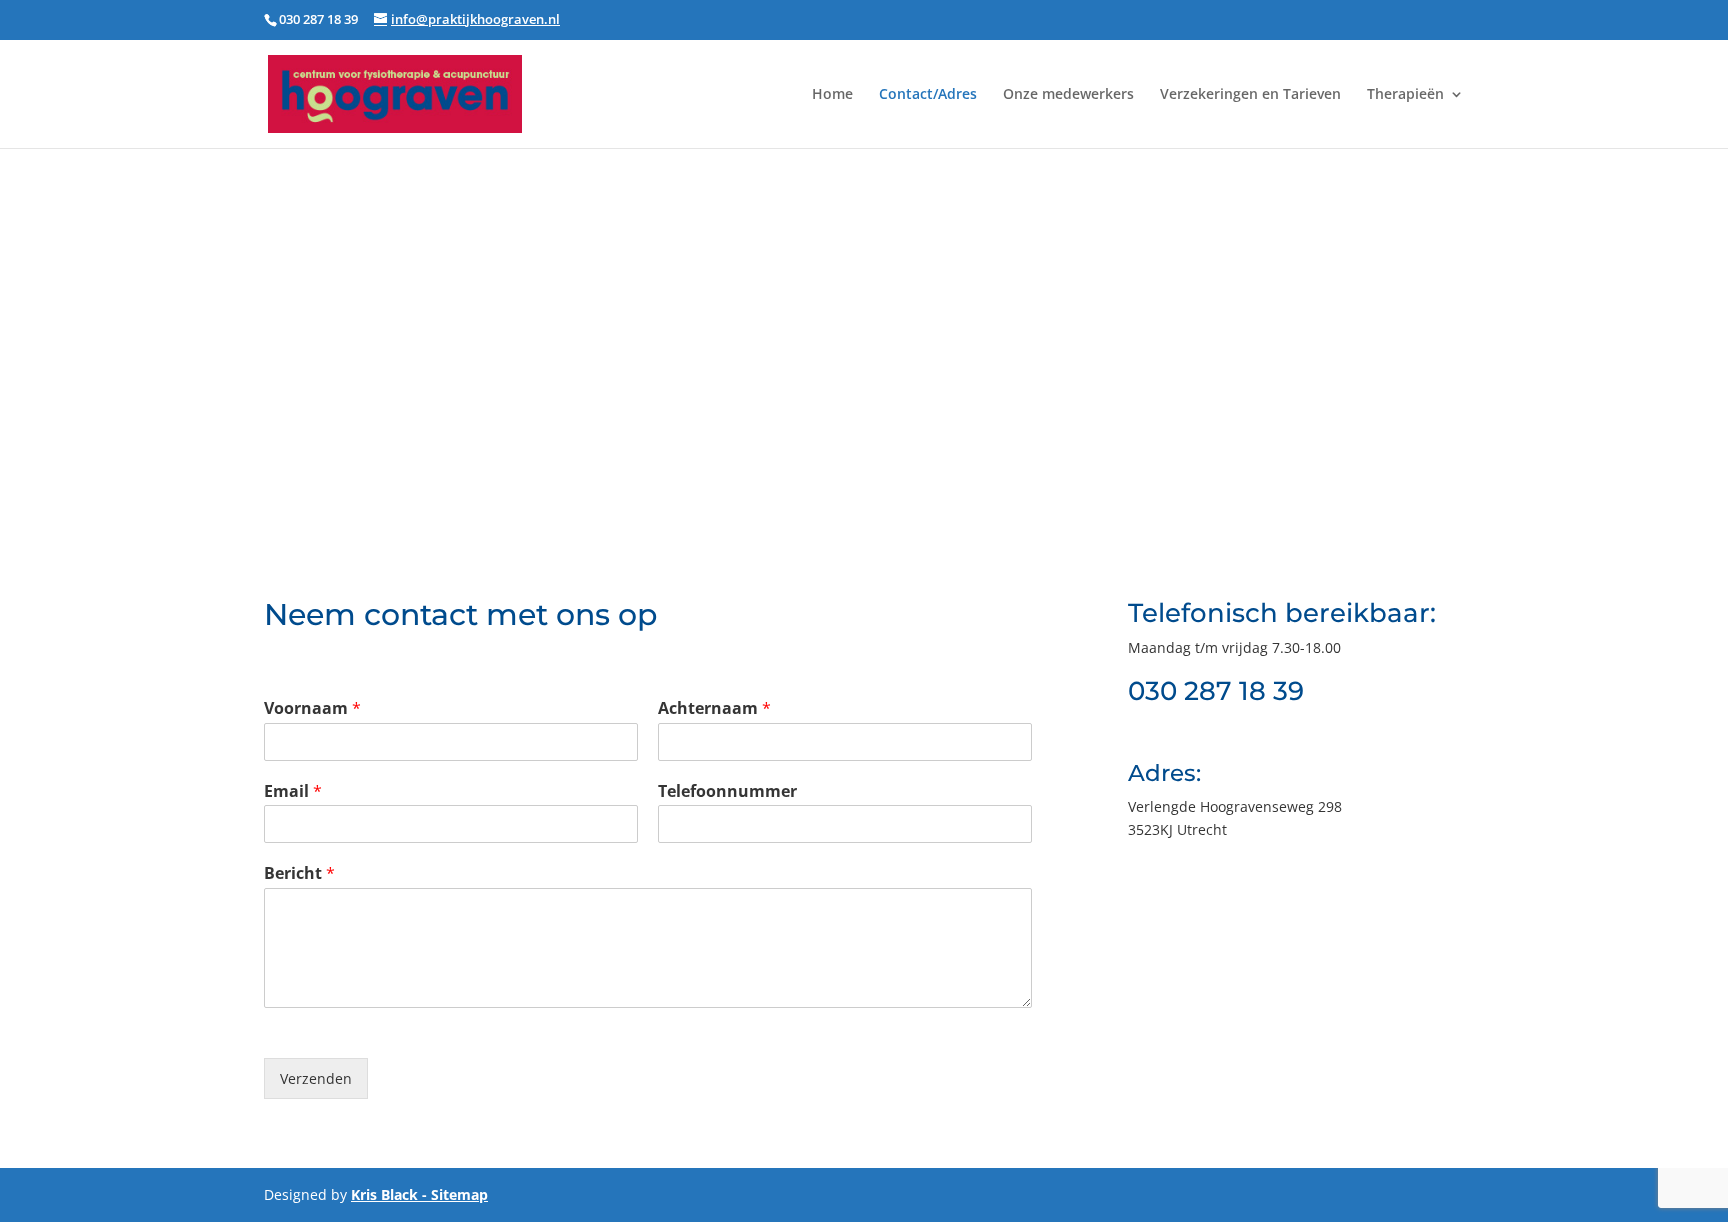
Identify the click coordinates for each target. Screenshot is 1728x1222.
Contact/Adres (928, 95)
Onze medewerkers (1068, 95)
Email (293, 791)
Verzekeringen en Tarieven (1250, 95)
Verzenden (316, 1078)
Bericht (299, 873)
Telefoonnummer (727, 791)
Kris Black (384, 1194)
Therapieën (1405, 95)
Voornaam (312, 708)
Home (832, 95)
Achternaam (714, 708)
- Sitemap (453, 1194)
